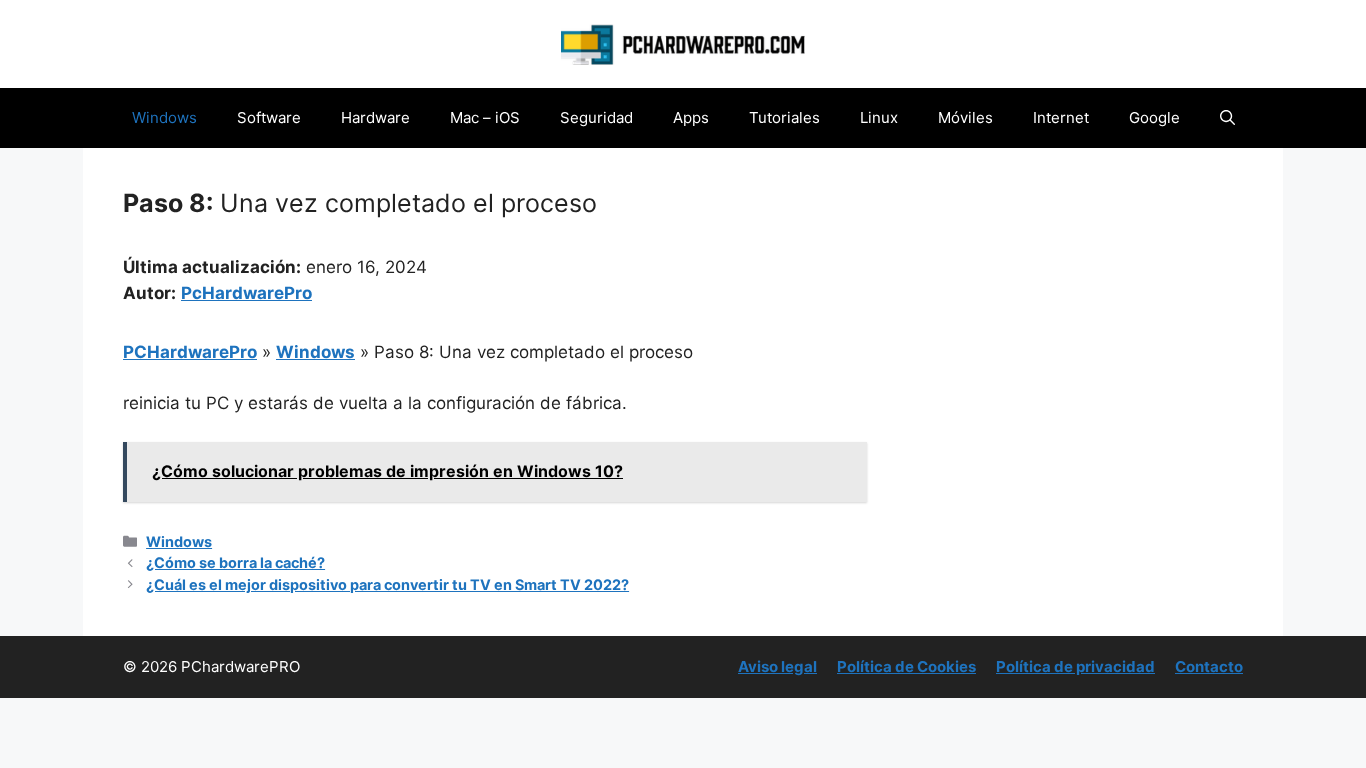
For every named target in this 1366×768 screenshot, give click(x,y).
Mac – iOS (485, 117)
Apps (691, 117)
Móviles (965, 117)
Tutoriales (784, 117)
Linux (879, 117)
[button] (1227, 118)
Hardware (375, 117)
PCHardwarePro (190, 352)
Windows (164, 117)
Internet (1061, 117)
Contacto (1209, 666)
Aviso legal (777, 666)
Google (1154, 117)
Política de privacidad (1075, 666)
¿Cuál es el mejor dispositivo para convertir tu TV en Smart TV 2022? (387, 584)
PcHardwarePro (246, 293)
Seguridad (596, 117)
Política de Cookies (906, 666)
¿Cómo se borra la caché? (235, 562)
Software (269, 117)
